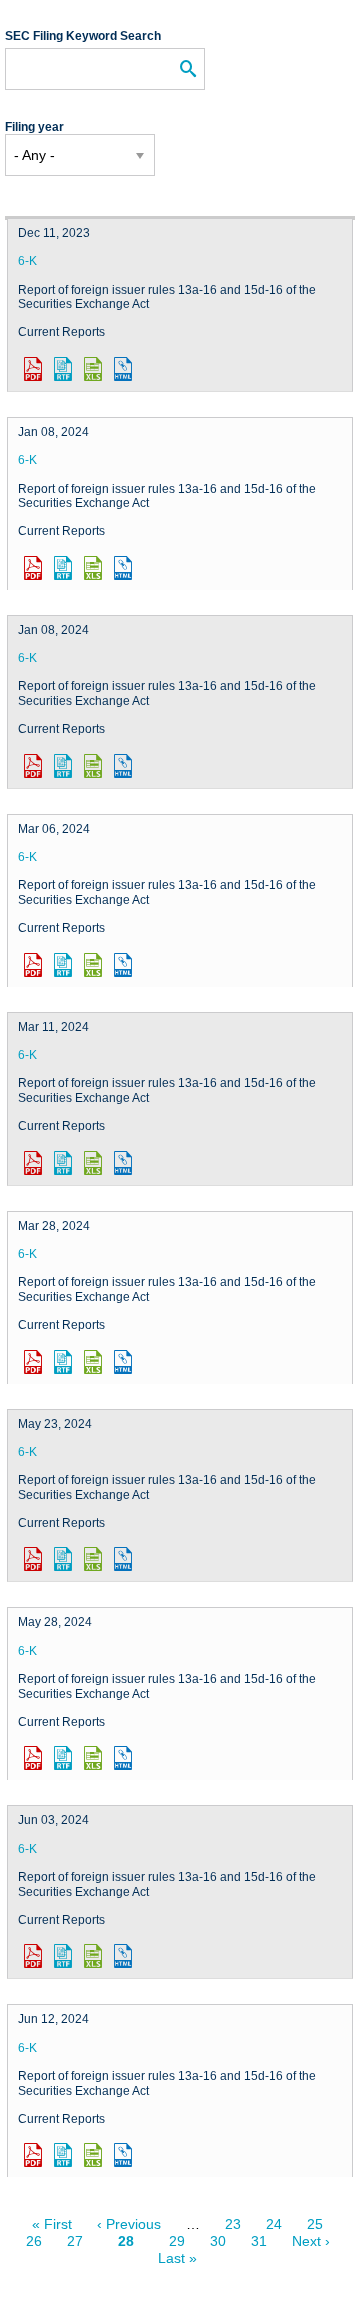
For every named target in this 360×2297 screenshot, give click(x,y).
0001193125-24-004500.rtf (63, 766)
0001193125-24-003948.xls (93, 568)
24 (274, 2224)
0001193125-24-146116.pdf (33, 1559)
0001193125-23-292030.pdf (33, 369)
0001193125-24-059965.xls (93, 965)
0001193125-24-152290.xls (93, 1956)
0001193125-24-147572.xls (93, 1758)
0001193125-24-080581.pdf (33, 1362)
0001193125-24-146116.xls (93, 1559)
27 (75, 2241)
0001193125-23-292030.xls (93, 369)
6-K (27, 261)
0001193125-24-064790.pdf (33, 1163)
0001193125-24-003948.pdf (33, 568)
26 (34, 2241)
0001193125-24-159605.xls (93, 2155)
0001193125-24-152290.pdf (33, 1956)
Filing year (34, 127)
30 (218, 2241)
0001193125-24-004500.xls (93, 766)
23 (233, 2224)
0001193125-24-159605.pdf (33, 2155)
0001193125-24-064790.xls (93, 1163)
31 (259, 2241)
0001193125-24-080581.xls (93, 1362)
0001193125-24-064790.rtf (63, 1163)
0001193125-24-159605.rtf (63, 2155)
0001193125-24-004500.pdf (33, 766)
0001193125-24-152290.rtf (63, 1956)
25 (315, 2224)
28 (131, 2246)
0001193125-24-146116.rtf (63, 1559)
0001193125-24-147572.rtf (63, 1758)
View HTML (123, 369)
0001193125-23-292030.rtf (63, 369)
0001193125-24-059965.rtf (63, 965)
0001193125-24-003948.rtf (63, 568)
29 (177, 2241)
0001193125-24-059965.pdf (33, 965)
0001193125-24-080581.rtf (63, 1362)
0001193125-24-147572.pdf (33, 1758)
